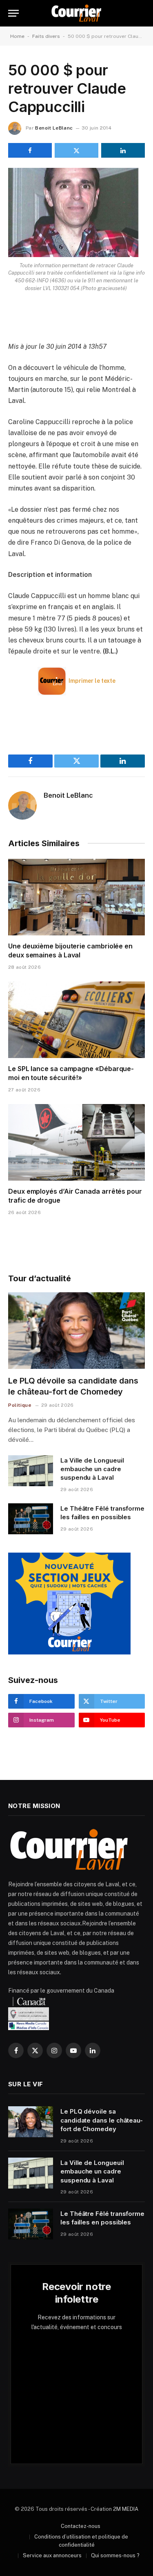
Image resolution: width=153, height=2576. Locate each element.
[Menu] (13, 13)
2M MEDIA (126, 2509)
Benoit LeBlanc (54, 128)
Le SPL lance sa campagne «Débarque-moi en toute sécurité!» (71, 1073)
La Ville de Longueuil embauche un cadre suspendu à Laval (92, 1469)
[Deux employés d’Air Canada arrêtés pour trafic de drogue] (76, 1142)
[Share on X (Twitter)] (76, 150)
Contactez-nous (81, 2526)
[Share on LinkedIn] (123, 150)
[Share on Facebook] (30, 150)
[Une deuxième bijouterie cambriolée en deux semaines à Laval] (76, 897)
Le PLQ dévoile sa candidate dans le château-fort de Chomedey (102, 2120)
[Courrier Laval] (76, 13)
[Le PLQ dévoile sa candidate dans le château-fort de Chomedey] (76, 1331)
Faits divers (46, 36)
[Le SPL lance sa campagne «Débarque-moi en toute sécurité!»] (76, 1020)
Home (17, 36)
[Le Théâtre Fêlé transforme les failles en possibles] (31, 1519)
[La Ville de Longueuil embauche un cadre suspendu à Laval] (31, 1471)
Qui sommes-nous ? (115, 2555)
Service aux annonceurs (52, 2555)
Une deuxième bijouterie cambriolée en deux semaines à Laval (70, 950)
